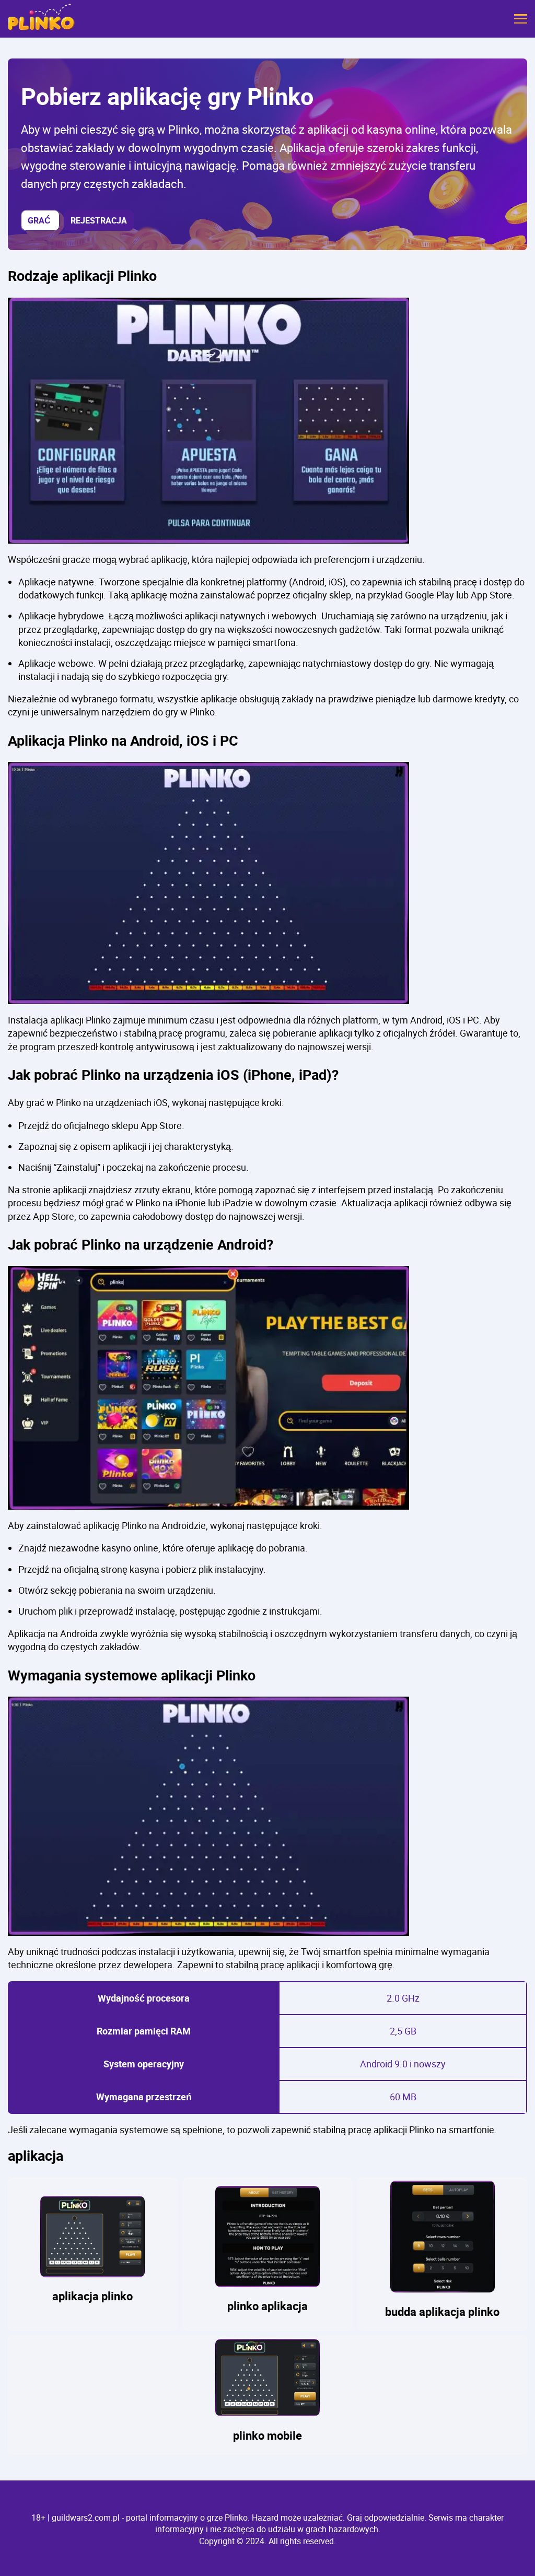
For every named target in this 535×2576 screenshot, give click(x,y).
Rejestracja (99, 220)
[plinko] (41, 19)
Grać (40, 220)
